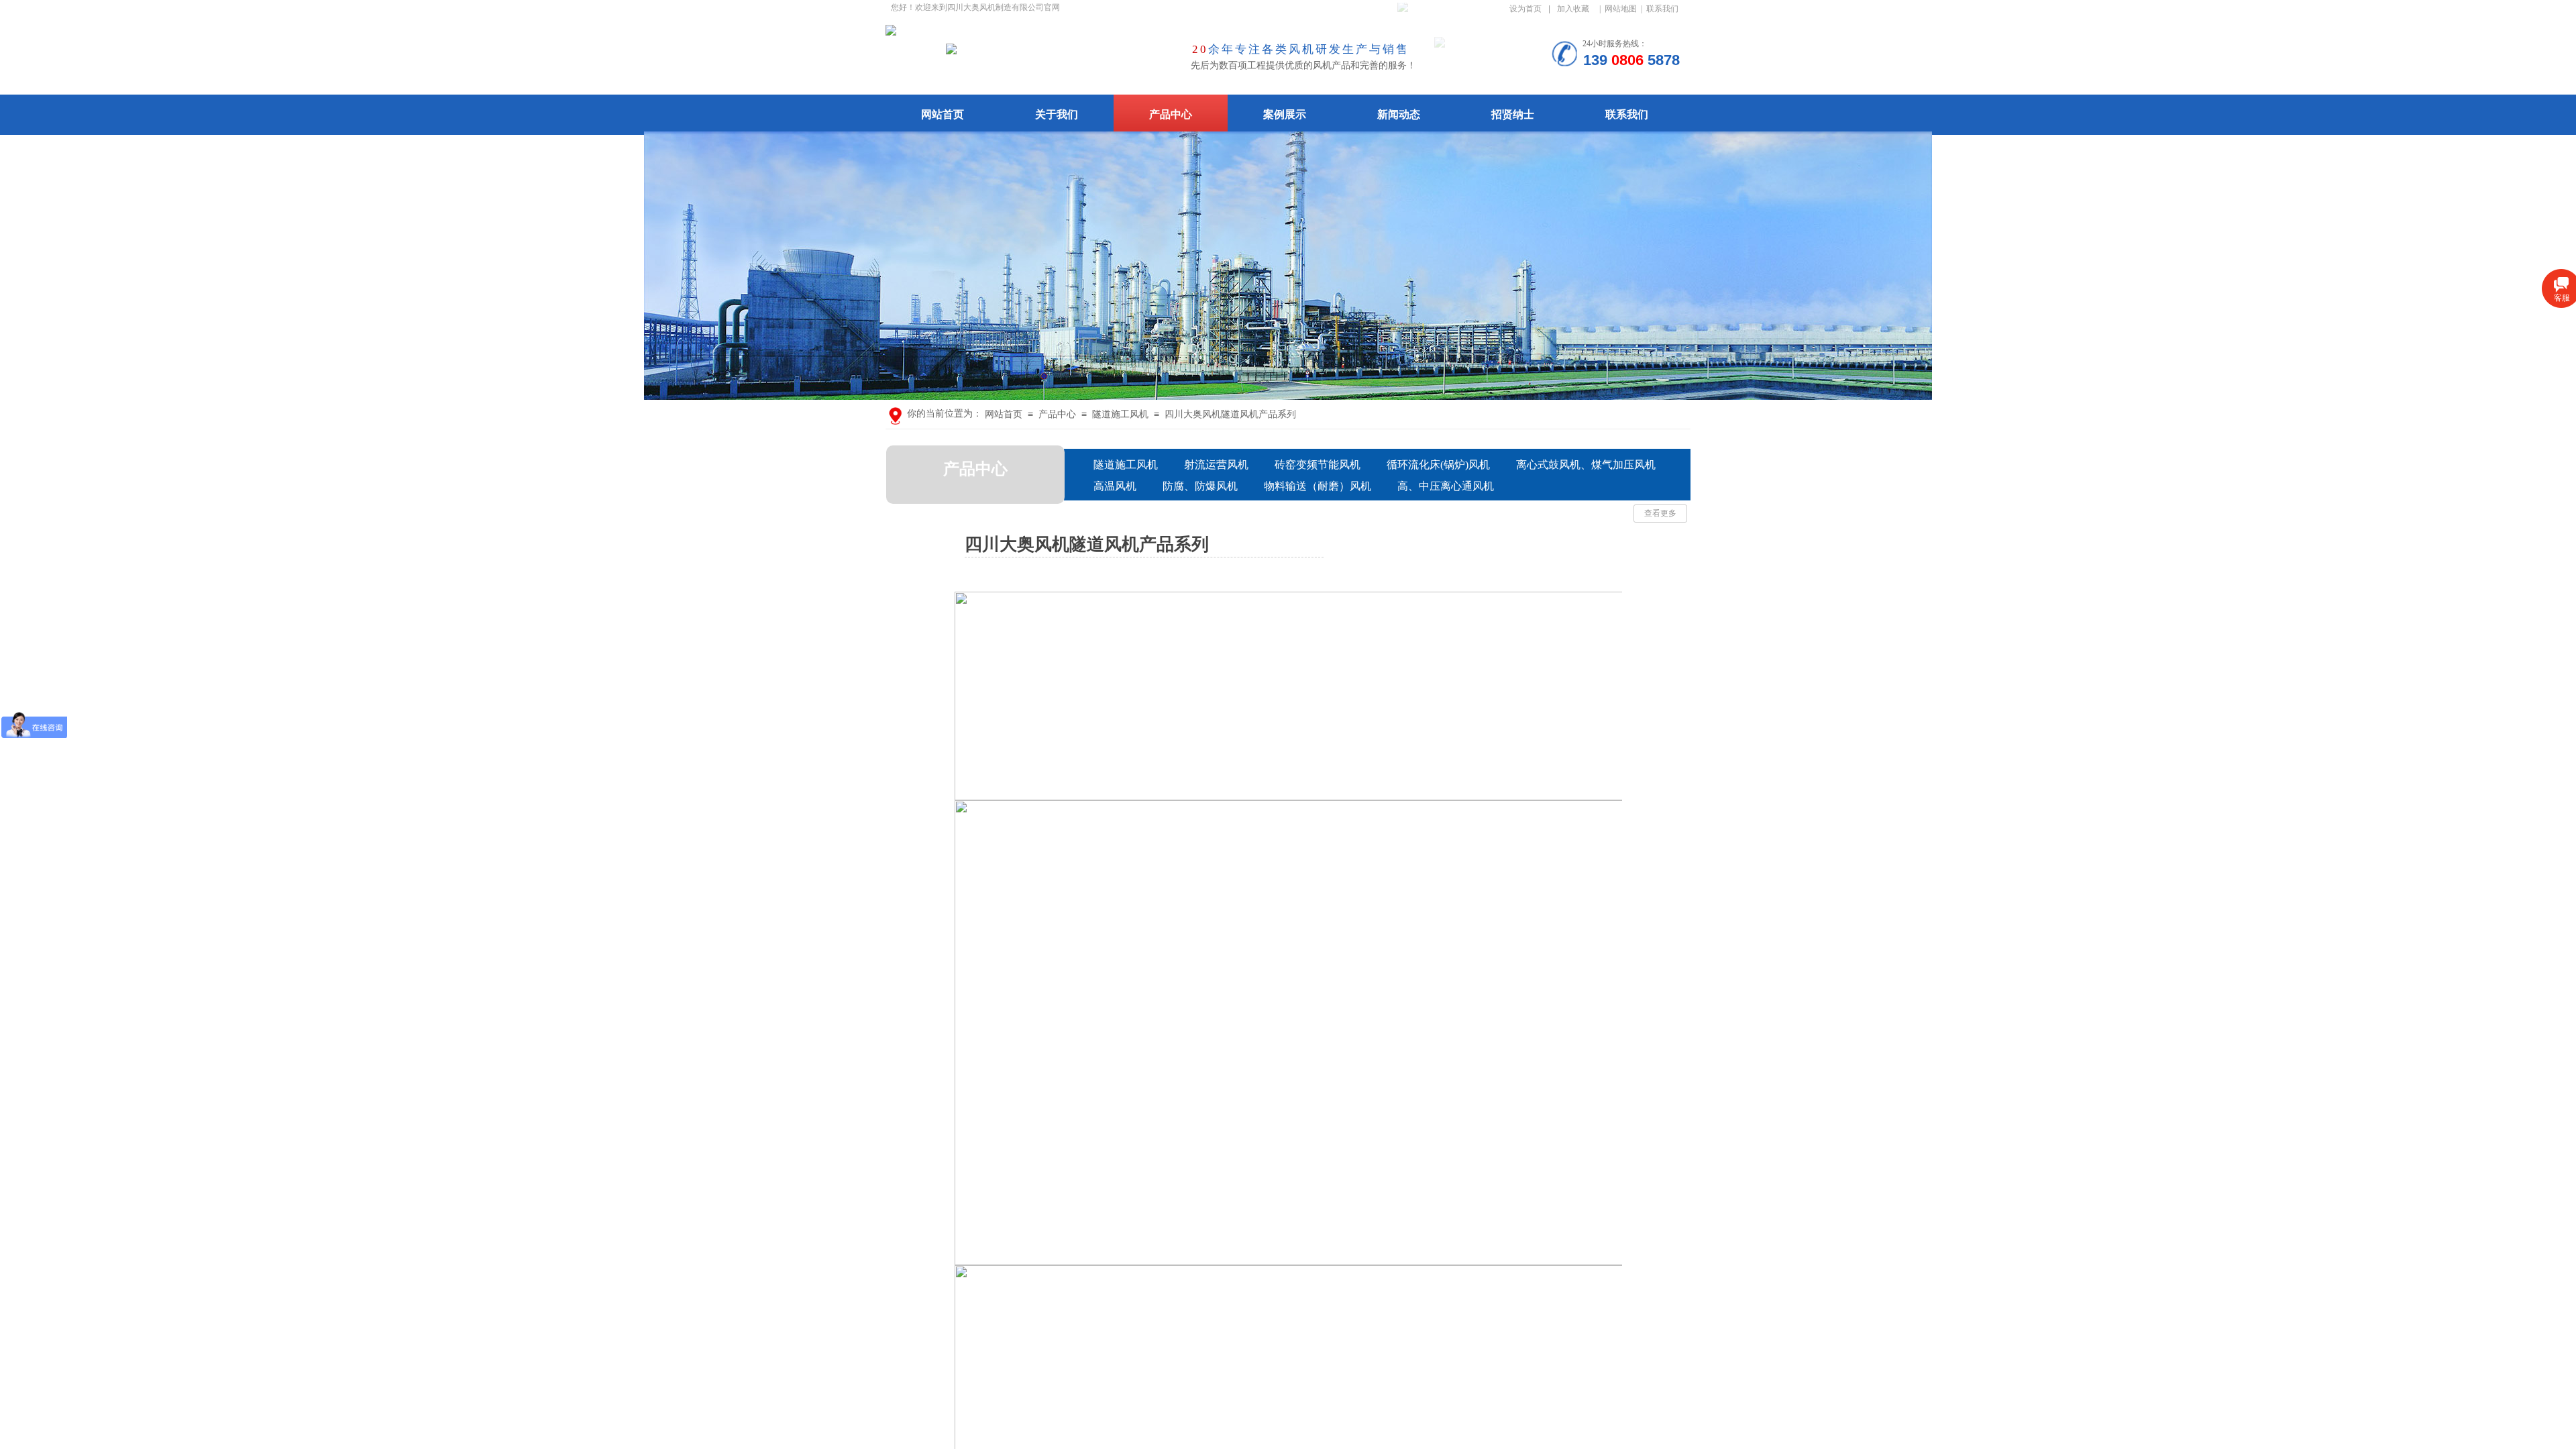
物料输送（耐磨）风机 (1318, 486)
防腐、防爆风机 (1200, 486)
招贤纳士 (1513, 114)
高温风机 (1115, 486)
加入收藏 (1573, 9)
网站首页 (943, 114)
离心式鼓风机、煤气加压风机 (1586, 465)
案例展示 (1285, 114)
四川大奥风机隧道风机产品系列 (1230, 414)
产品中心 (1171, 114)
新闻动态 (1399, 114)
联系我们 (1627, 114)
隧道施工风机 (1120, 414)
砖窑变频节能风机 (1318, 465)
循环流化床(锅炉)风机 (1438, 465)
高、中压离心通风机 (1446, 486)
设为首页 (1525, 9)
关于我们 (1057, 114)
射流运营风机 (1216, 465)
